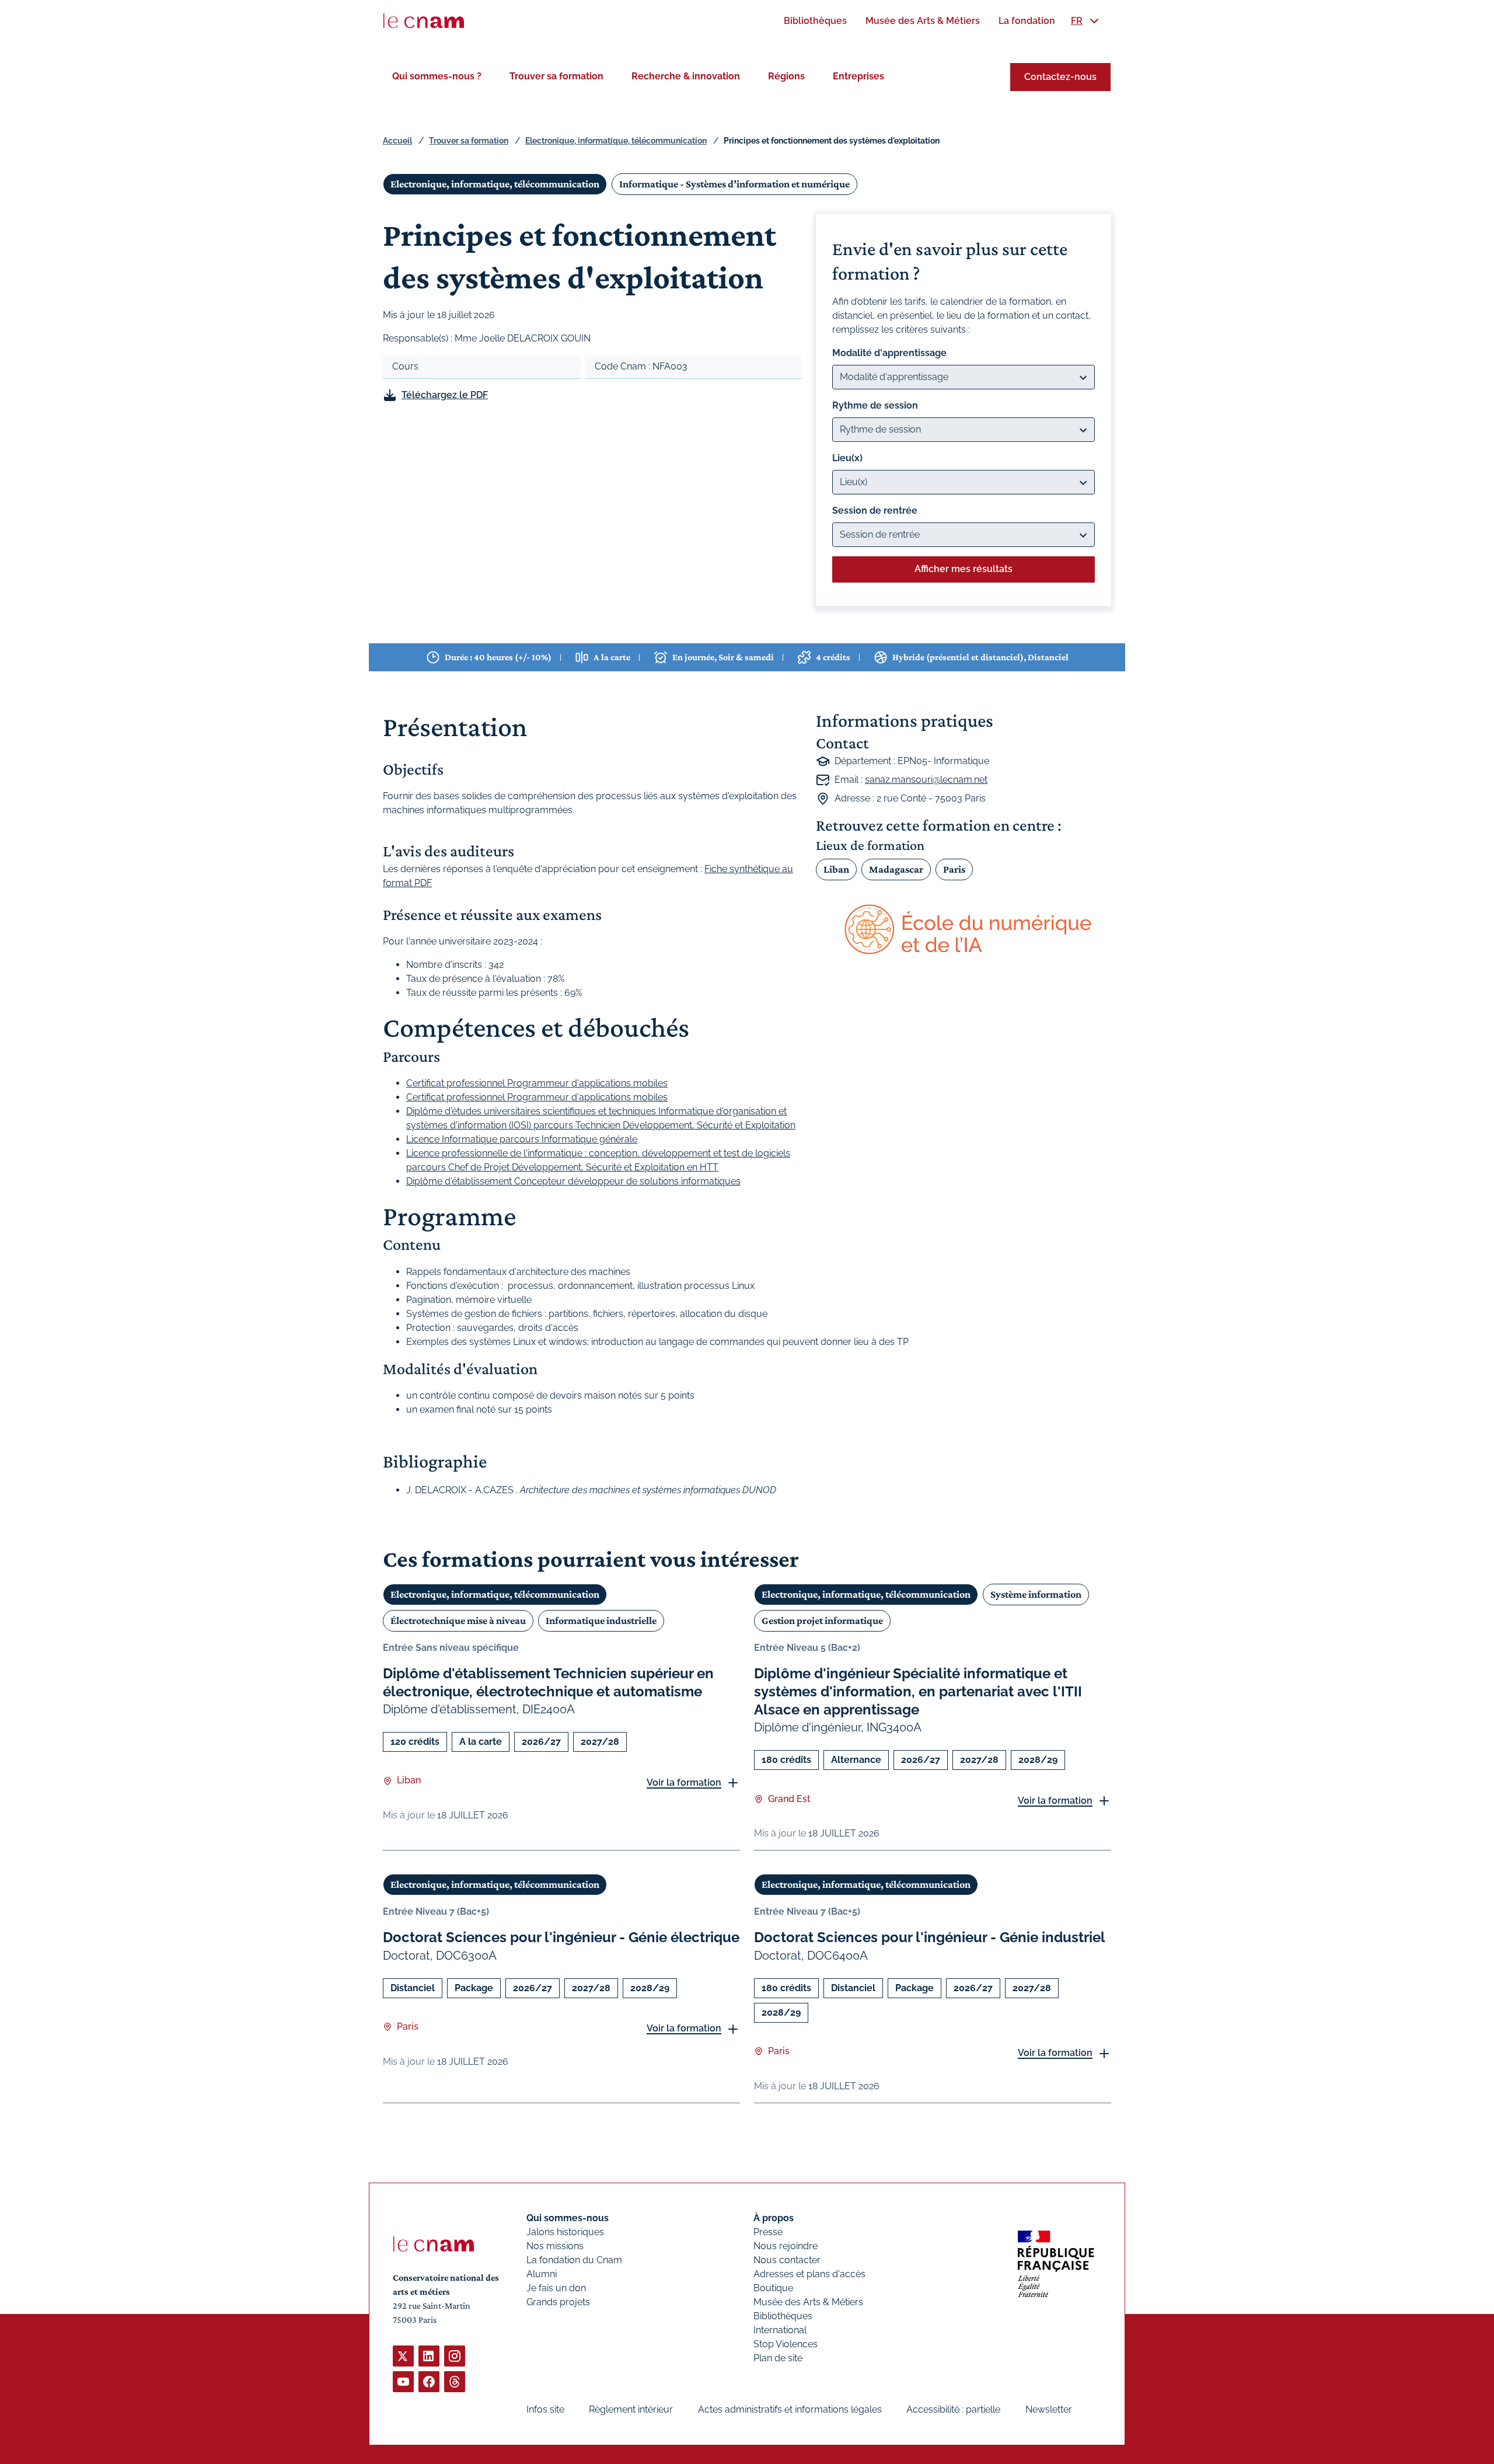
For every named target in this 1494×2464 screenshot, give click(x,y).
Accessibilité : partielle (953, 2409)
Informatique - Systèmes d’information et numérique (734, 184)
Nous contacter (787, 2260)
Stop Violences (786, 2344)
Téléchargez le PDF (445, 395)
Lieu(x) (847, 458)
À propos (774, 2218)
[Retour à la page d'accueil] (424, 21)
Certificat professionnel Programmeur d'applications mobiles (537, 1083)
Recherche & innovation (686, 76)
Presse (768, 2232)
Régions (786, 76)
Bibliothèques (783, 2316)
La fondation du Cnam (574, 2260)
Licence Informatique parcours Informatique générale (522, 1139)
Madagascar (896, 869)
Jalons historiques (565, 2232)
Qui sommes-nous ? (437, 76)
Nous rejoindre (786, 2246)
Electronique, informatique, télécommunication (616, 141)
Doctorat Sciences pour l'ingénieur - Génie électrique (561, 1937)
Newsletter (1049, 2409)
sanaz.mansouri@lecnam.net (926, 780)
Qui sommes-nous (568, 2218)
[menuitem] (815, 21)
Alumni (542, 2274)
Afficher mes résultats (964, 569)
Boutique (773, 2288)
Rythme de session (875, 405)
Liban (836, 869)
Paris (954, 869)
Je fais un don (556, 2288)
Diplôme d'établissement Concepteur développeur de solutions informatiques (573, 1181)
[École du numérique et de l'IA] (964, 930)
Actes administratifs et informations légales (790, 2409)
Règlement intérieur (631, 2409)
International (780, 2330)
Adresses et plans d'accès (809, 2274)
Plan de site (778, 2358)
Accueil (397, 141)
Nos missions (555, 2246)
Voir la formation (684, 1782)
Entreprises (858, 76)
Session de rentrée (875, 510)
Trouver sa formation (556, 76)
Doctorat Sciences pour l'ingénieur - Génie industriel (930, 1937)
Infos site (545, 2409)
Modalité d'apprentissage (889, 353)
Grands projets (558, 2302)
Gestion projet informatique (822, 1620)
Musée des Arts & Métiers (808, 2302)
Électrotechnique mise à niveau (458, 1620)
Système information (1036, 1594)
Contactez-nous (1060, 77)
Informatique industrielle (601, 1620)
